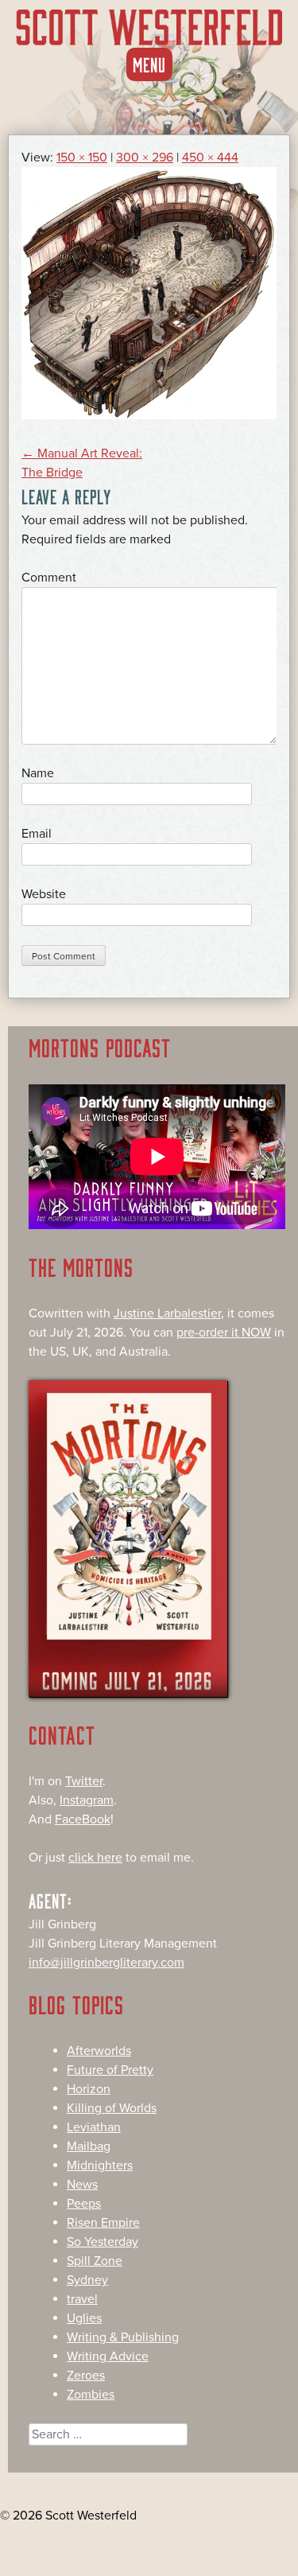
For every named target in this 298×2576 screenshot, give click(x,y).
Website (44, 894)
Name (38, 773)
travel (82, 2299)
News (82, 2185)
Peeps (84, 2204)
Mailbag (89, 2146)
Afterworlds (99, 2051)
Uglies (84, 2318)
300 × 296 (145, 158)
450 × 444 (210, 158)
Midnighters (100, 2165)
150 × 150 (82, 158)
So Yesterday (103, 2242)
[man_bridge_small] (149, 415)
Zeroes (86, 2376)
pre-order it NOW (224, 1333)
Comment (49, 578)
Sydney (87, 2280)
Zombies (91, 2395)
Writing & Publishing (123, 2337)
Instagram (87, 1800)
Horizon (89, 2089)
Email (37, 834)
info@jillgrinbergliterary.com (106, 1963)
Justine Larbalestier (167, 1313)
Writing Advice (108, 2356)
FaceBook (83, 1819)
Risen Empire (103, 2223)
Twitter (84, 1781)
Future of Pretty (110, 2070)
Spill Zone (95, 2261)
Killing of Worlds (112, 2108)
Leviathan (94, 2127)
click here (95, 1858)
